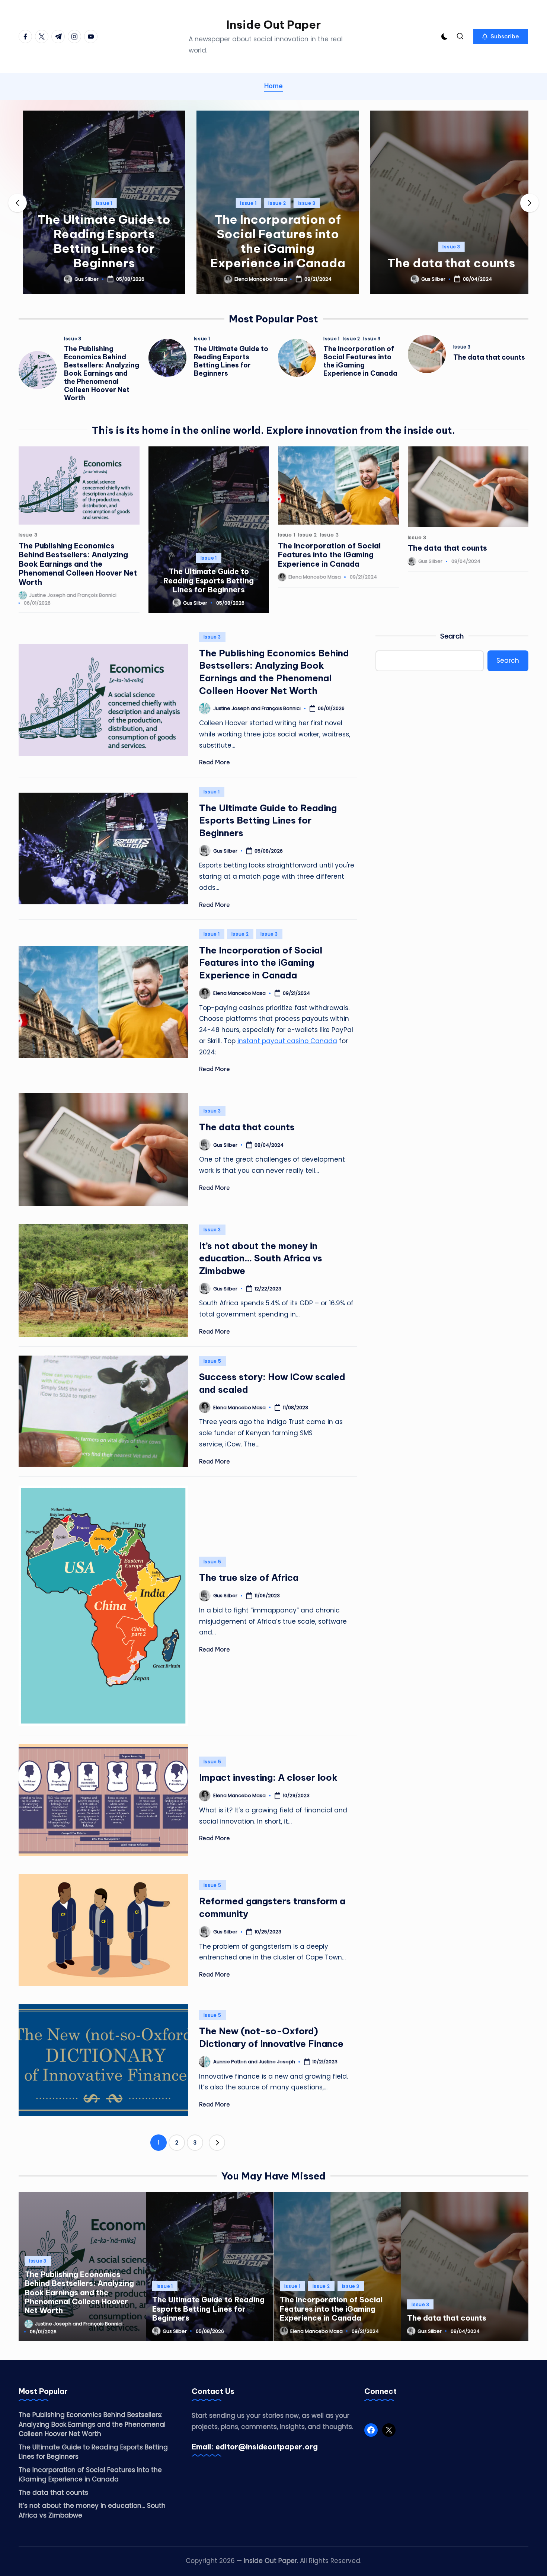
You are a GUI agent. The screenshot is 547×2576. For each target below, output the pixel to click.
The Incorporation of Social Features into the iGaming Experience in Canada (273, 241)
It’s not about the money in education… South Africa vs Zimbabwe (261, 1258)
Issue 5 (212, 1361)
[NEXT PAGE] (217, 2143)
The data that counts (447, 263)
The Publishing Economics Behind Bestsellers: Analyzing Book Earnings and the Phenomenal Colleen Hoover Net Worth (102, 373)
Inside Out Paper (273, 25)
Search (452, 636)
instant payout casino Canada (287, 1041)
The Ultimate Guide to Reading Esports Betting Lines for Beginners (100, 241)
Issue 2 (273, 203)
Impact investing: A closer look (268, 1777)
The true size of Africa (249, 1577)
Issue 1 (100, 203)
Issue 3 (302, 203)
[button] (501, 36)
